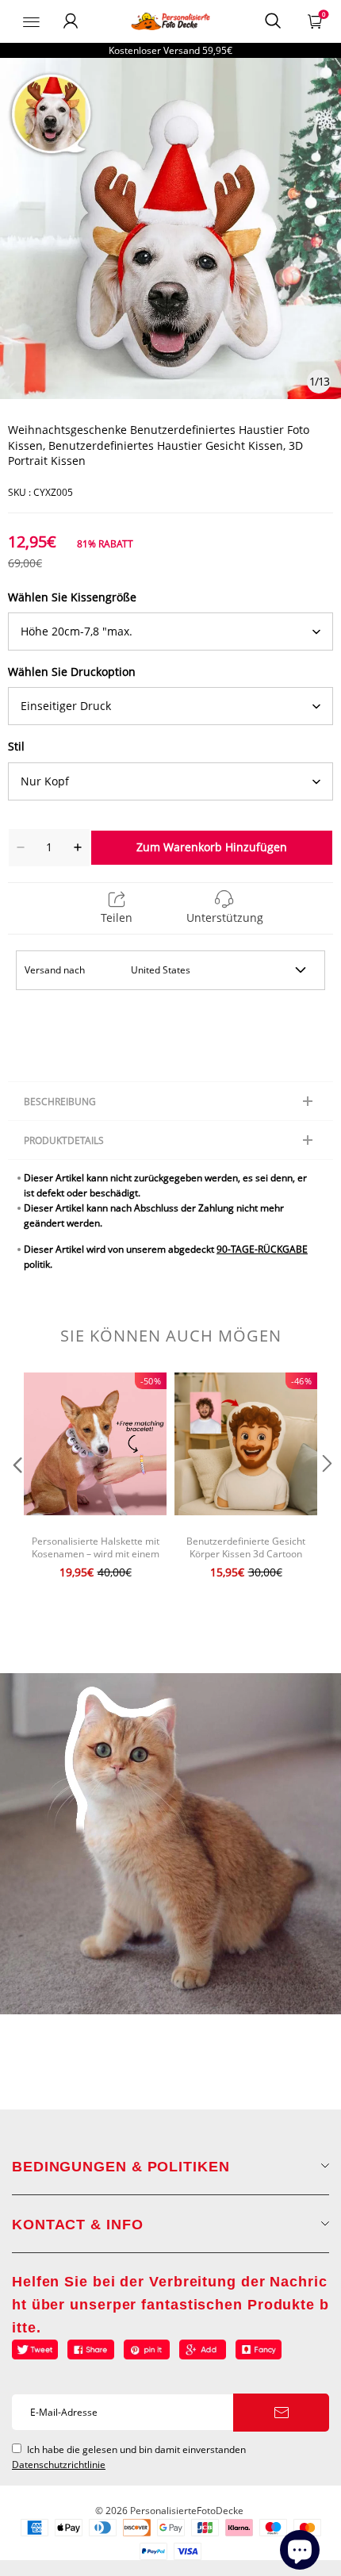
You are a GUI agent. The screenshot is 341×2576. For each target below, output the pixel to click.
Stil (16, 746)
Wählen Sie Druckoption (72, 672)
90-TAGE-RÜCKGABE (262, 1249)
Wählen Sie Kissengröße (72, 597)
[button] (16, 1495)
